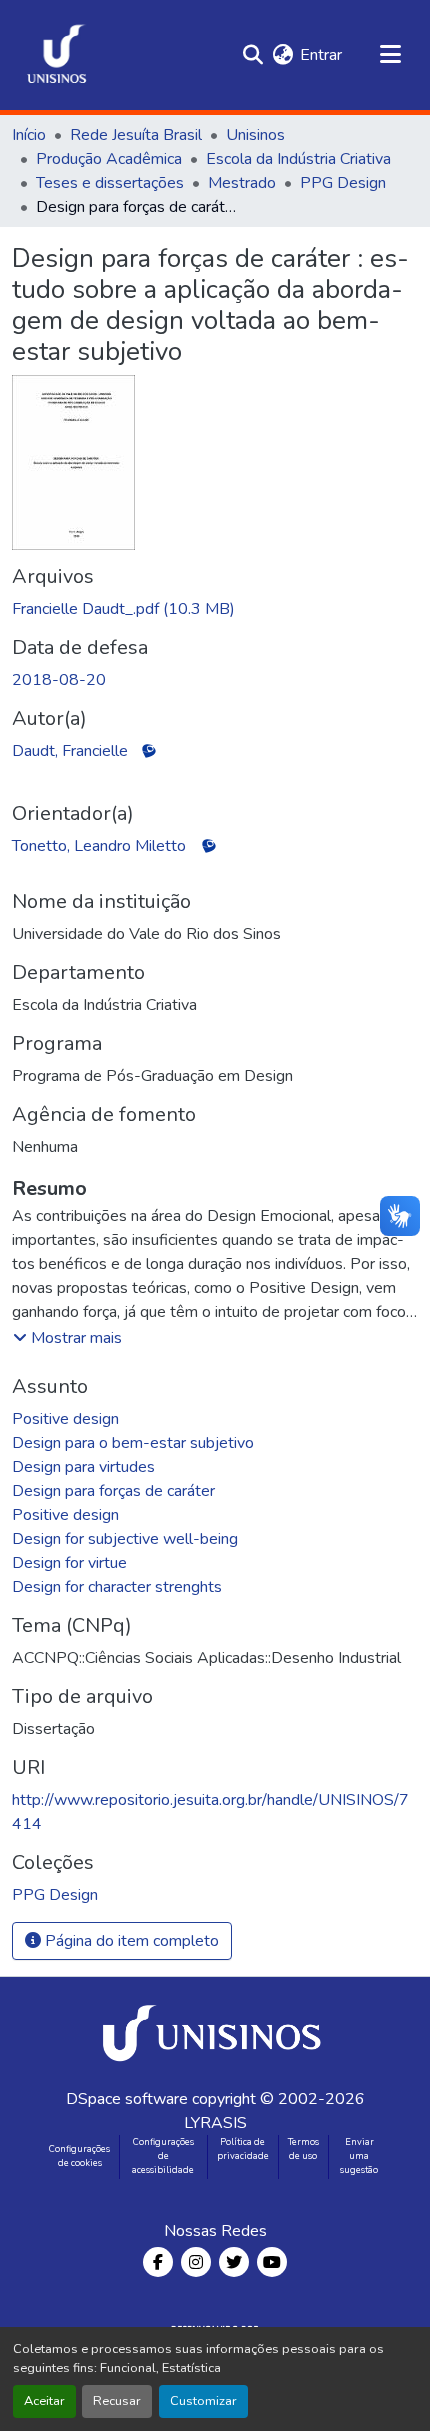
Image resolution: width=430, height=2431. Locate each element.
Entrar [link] (321, 55)
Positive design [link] (65, 1419)
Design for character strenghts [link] (117, 1587)
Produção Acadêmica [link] (109, 159)
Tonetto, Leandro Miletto (99, 846)
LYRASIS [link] (215, 2123)
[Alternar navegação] (390, 55)
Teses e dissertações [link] (110, 183)
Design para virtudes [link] (83, 1467)
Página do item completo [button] (130, 1941)
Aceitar (44, 2401)
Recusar (117, 2401)
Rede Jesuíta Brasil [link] (136, 135)
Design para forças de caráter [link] (113, 1491)
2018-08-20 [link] (59, 680)
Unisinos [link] (255, 135)
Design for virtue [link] (69, 1563)
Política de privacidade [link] (243, 2149)
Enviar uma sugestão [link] (359, 2156)
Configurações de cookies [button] (79, 2156)
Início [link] (29, 135)
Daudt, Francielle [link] (70, 751)
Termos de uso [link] (303, 2149)
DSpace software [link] (127, 2099)
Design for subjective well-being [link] (125, 1539)
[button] (57, 55)
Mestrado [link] (242, 183)
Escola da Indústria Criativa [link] (298, 159)
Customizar (203, 2401)
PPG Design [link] (343, 183)
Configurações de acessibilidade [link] (163, 2156)
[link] (215, 609)
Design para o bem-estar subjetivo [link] (133, 1443)
